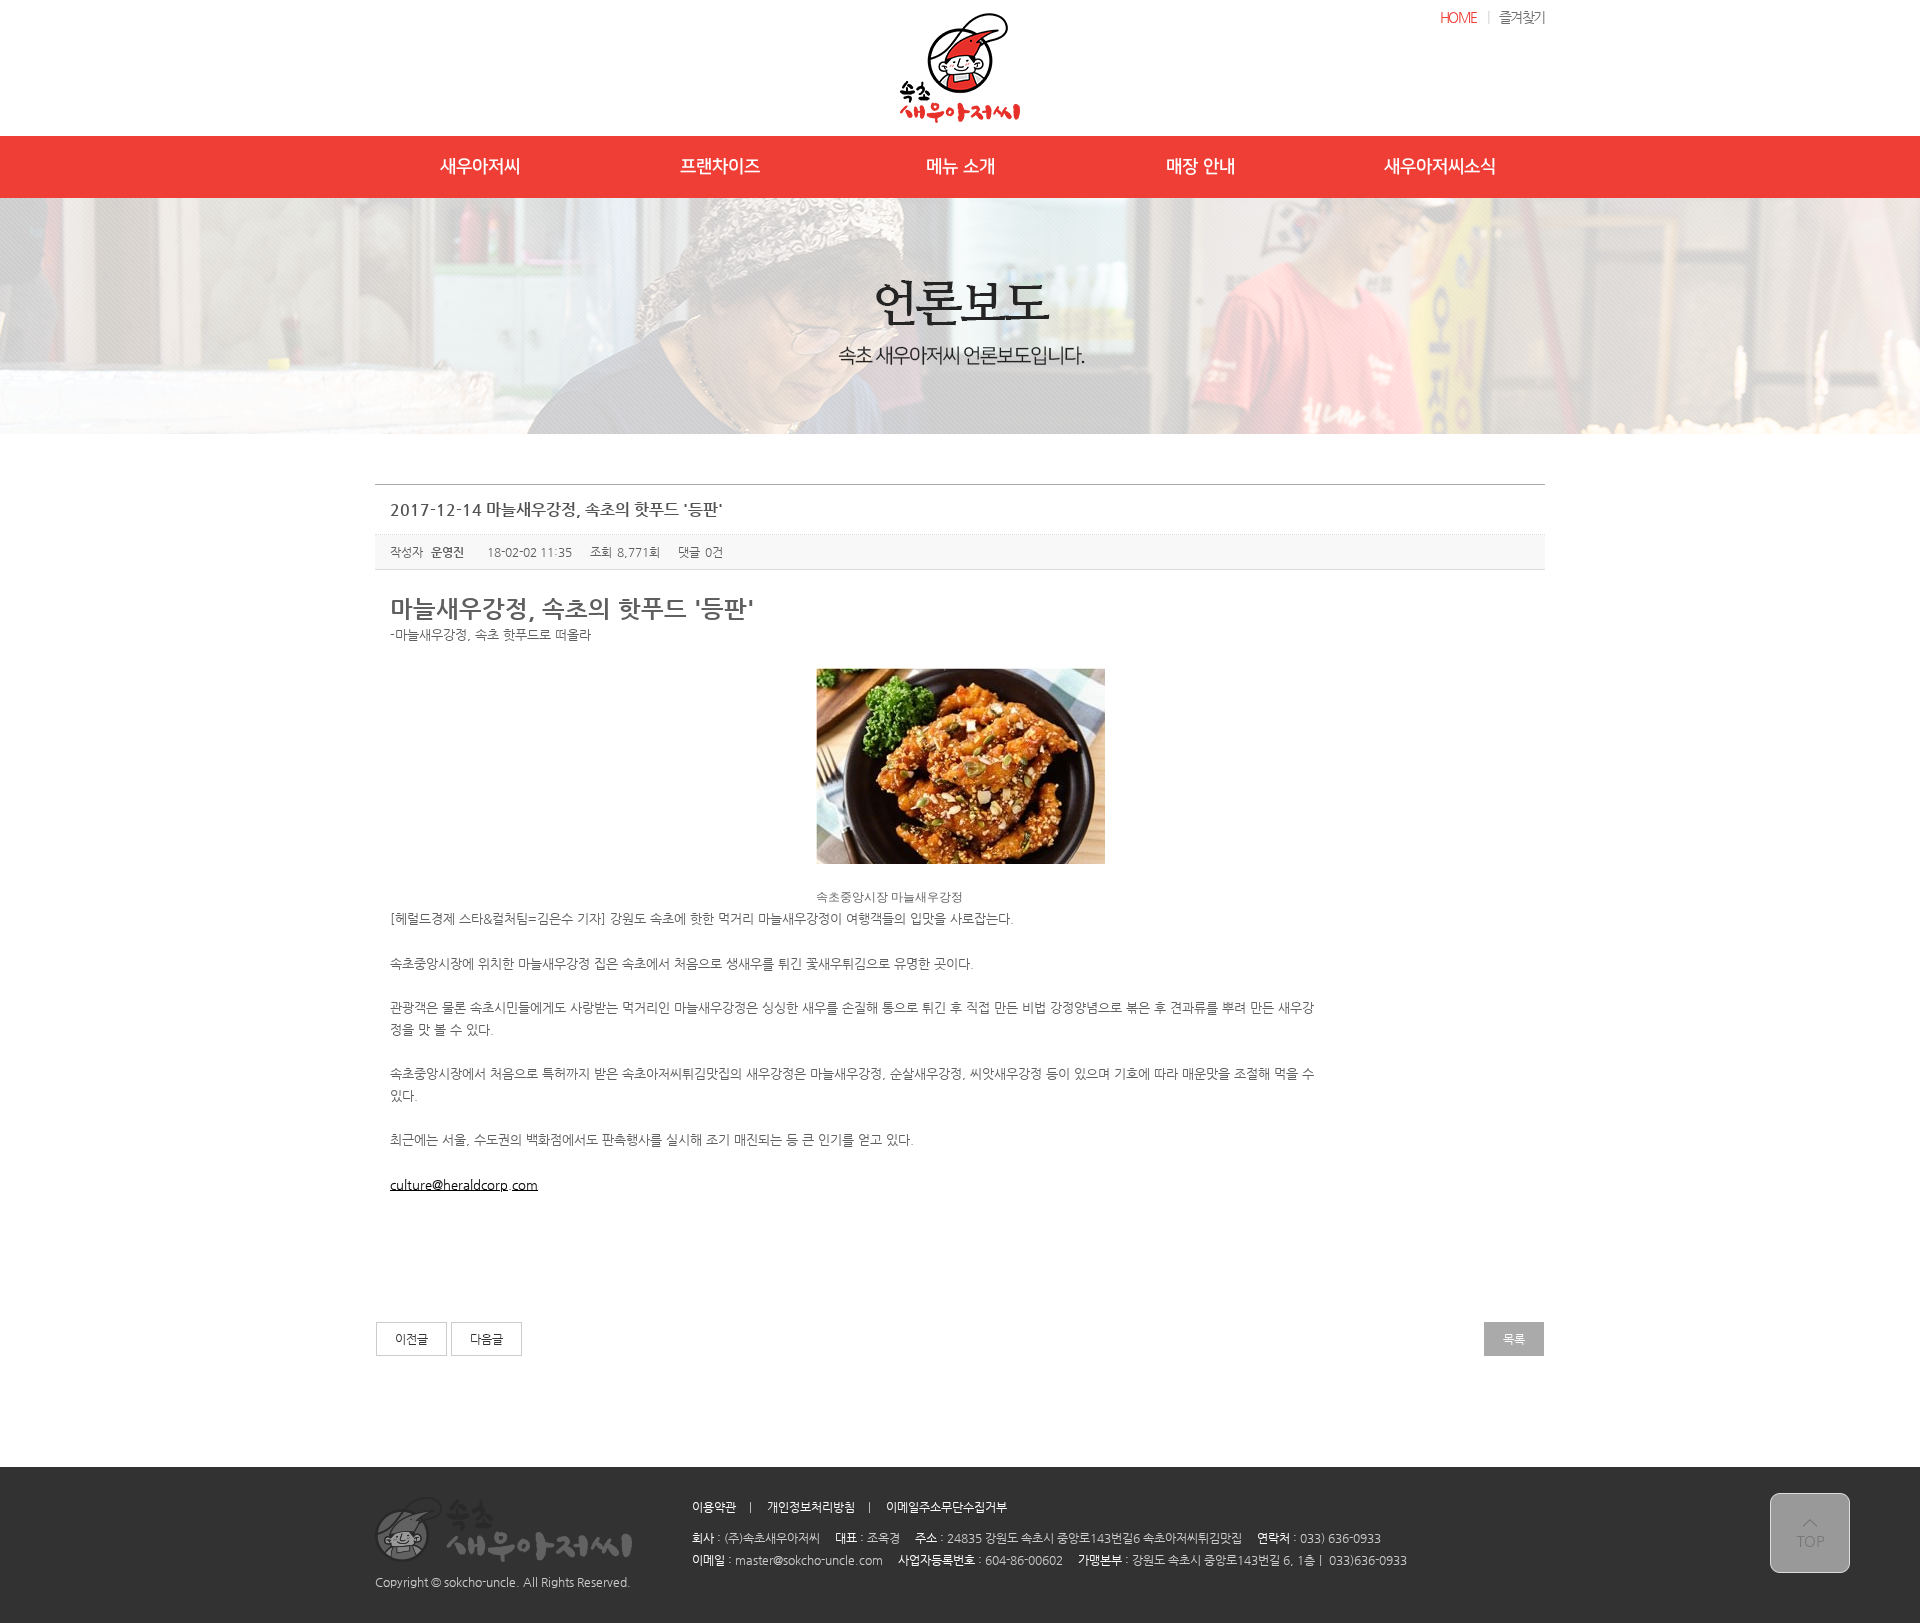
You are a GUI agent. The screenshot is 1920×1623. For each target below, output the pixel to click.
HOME (1458, 17)
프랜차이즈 (720, 167)
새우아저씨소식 (1440, 167)
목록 (1514, 1339)
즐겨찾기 (1522, 17)
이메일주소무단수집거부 (946, 1507)
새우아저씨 (480, 167)
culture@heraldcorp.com (464, 1184)
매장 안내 (1200, 167)
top (1810, 1533)
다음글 (486, 1339)
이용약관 (714, 1507)
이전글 (411, 1339)
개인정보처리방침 (811, 1507)
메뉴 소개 (960, 167)
